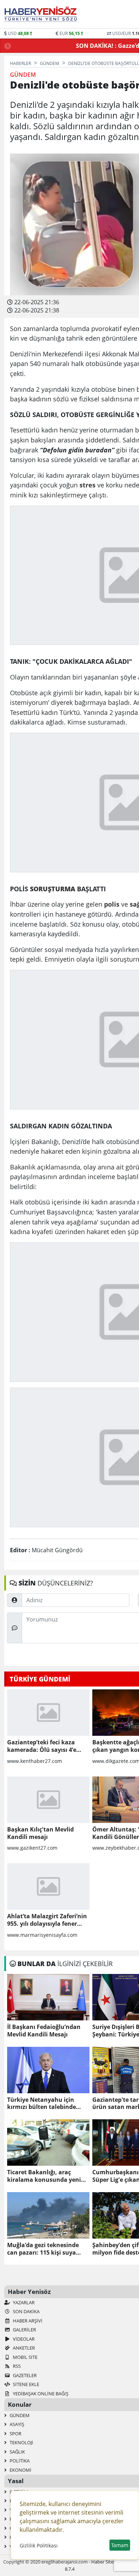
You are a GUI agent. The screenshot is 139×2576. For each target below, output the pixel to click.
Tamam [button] (120, 2545)
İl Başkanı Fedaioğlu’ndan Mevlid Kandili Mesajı (44, 2031)
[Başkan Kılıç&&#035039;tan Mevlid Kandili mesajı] (48, 1800)
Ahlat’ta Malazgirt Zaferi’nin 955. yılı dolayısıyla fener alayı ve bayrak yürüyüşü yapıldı (47, 1920)
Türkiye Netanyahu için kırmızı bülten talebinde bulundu (42, 2104)
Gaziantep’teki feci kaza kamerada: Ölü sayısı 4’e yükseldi (42, 1746)
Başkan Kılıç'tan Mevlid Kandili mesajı (40, 1833)
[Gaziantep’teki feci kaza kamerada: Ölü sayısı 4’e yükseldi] (48, 1713)
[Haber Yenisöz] (42, 14)
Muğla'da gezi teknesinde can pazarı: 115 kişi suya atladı (43, 2249)
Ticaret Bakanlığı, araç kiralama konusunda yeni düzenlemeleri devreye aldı (45, 2176)
